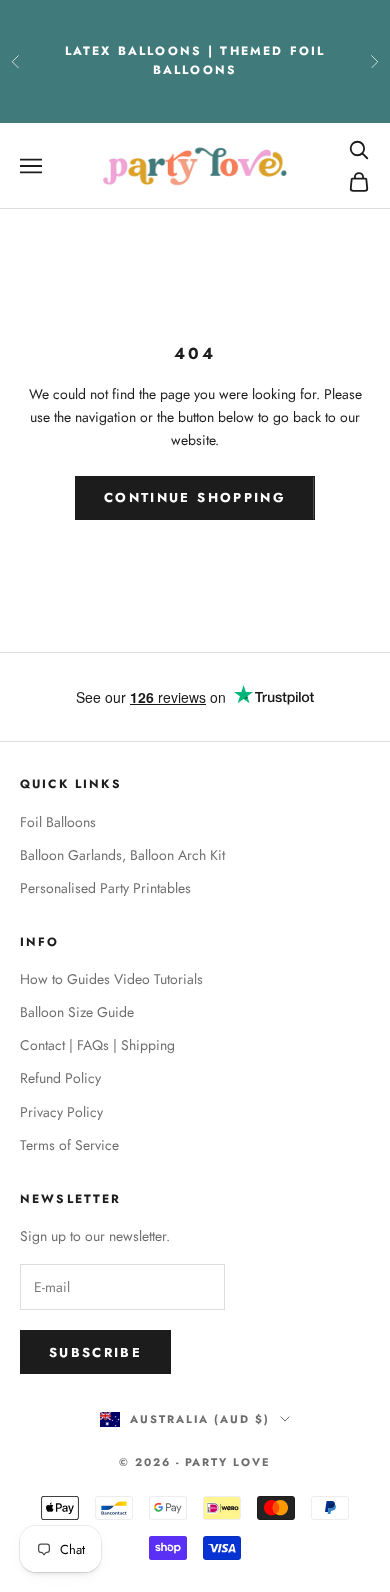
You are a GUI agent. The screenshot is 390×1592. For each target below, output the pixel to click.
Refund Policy (60, 1078)
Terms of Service (69, 1145)
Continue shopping (195, 497)
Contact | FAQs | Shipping (97, 1045)
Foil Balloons (58, 822)
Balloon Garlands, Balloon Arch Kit (122, 855)
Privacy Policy (61, 1112)
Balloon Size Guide (77, 1012)
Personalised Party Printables (105, 888)
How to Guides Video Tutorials (111, 979)
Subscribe (95, 1352)
